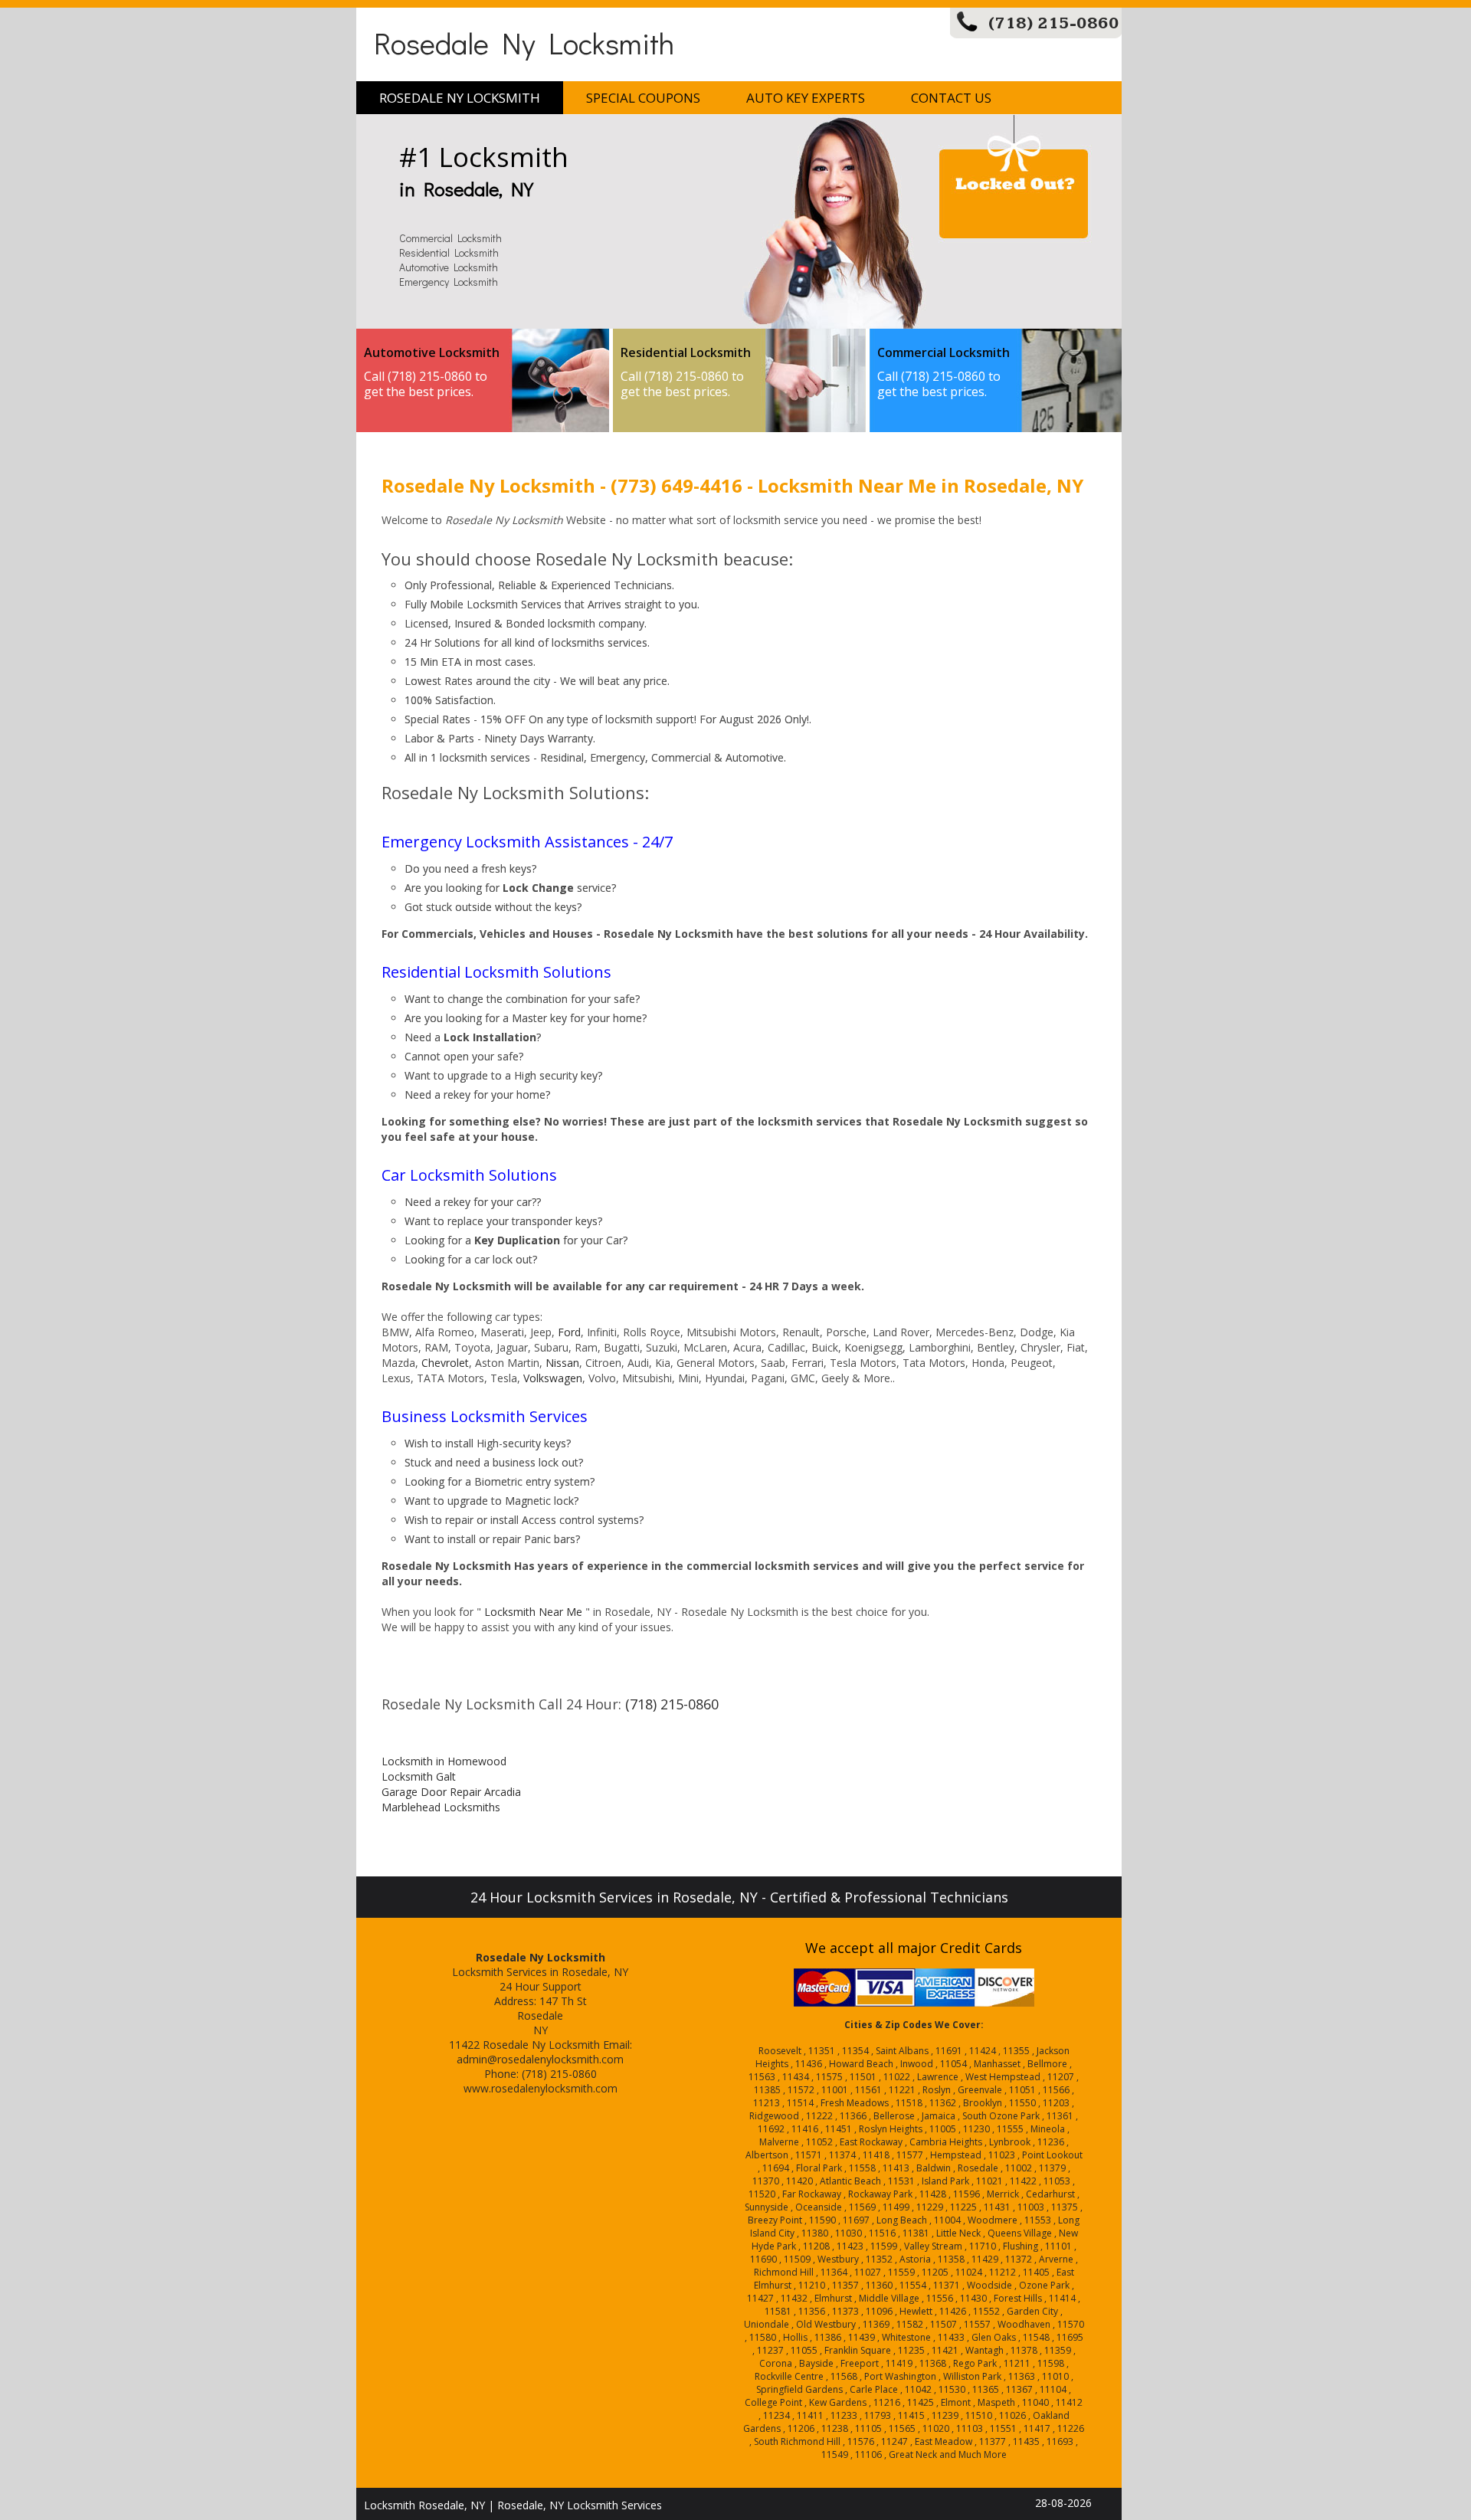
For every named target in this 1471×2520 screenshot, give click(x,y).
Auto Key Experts (806, 98)
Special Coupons (643, 98)
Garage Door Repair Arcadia (451, 1792)
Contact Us (951, 98)
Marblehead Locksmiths (441, 1807)
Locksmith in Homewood (444, 1761)
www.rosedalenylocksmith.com (541, 2088)
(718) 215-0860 (1054, 23)
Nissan (562, 1363)
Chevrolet (445, 1363)
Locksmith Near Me (533, 1612)
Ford (569, 1332)
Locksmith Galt (419, 1776)
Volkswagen (553, 1378)
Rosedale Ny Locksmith (524, 43)
